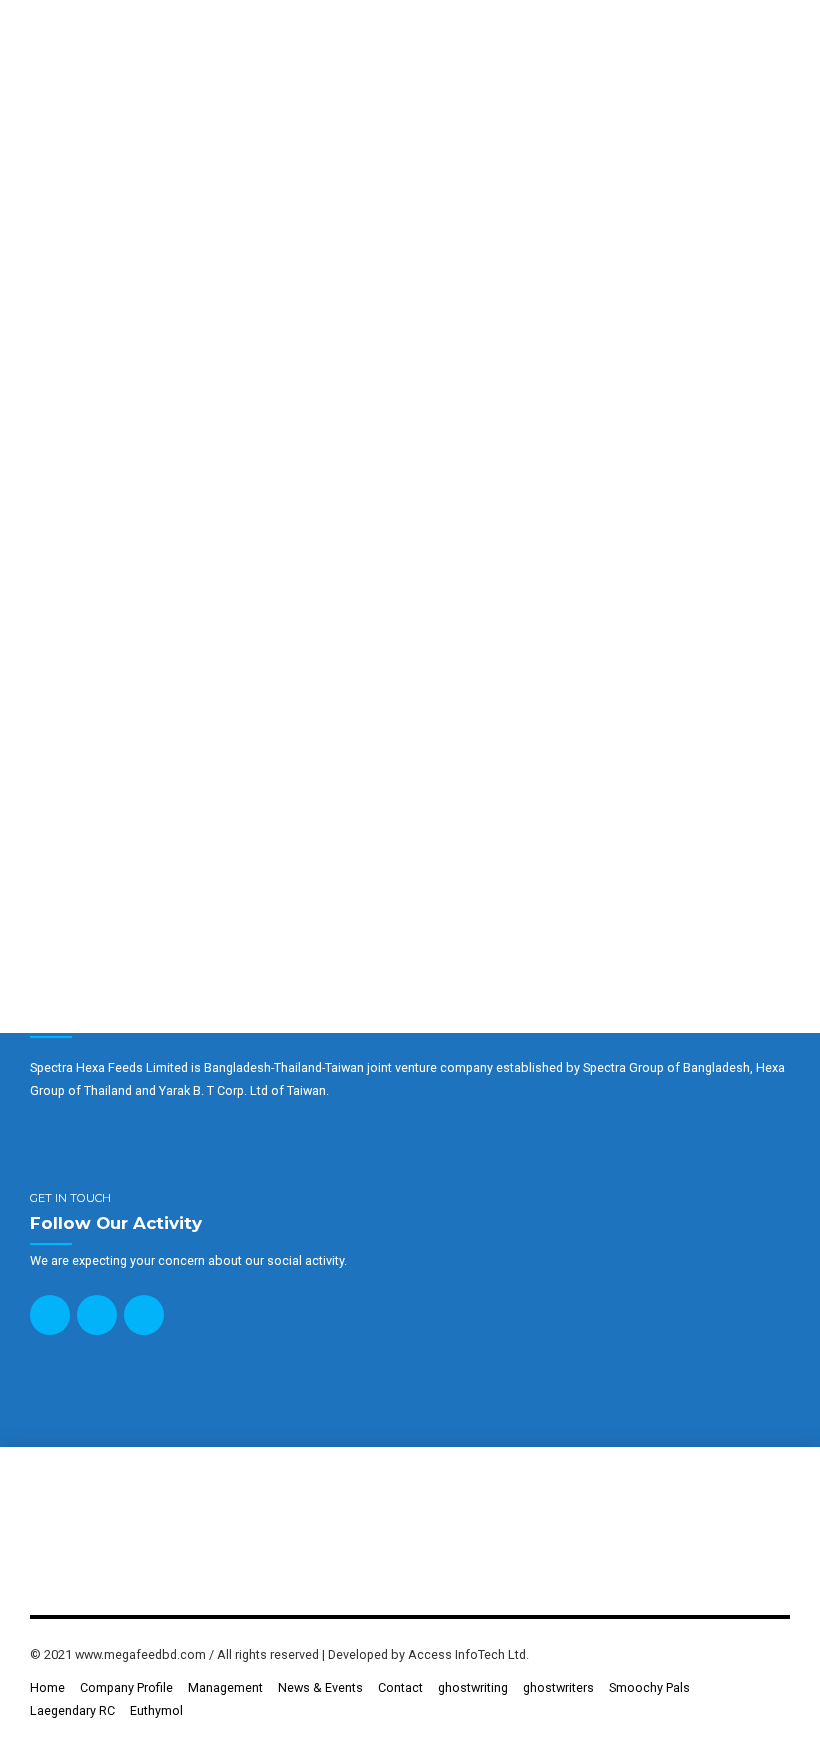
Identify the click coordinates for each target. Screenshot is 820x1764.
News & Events (320, 1687)
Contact (400, 1687)
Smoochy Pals (649, 1687)
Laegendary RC (72, 1710)
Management (225, 1687)
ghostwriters (558, 1687)
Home (47, 1687)
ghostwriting (473, 1687)
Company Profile (126, 1687)
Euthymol (156, 1710)
